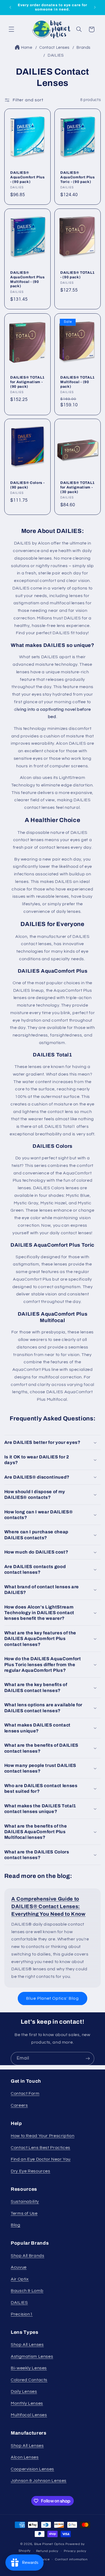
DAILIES (56, 55)
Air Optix (20, 2279)
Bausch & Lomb (27, 2291)
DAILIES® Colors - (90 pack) (27, 485)
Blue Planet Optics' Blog (52, 1998)
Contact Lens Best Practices (41, 2148)
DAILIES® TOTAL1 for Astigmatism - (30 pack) (78, 487)
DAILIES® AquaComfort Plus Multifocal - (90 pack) (27, 279)
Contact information (71, 2559)
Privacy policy (75, 2551)
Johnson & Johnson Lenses (39, 2481)
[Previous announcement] (10, 7)
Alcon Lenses (25, 2457)
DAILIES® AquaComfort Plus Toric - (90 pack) (78, 177)
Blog (16, 2225)
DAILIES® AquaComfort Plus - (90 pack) (27, 177)
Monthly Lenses (27, 2403)
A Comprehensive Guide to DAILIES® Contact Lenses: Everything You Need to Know (48, 1906)
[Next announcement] (95, 7)
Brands (83, 48)
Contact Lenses (55, 48)
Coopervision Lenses (32, 2469)
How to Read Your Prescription (43, 2136)
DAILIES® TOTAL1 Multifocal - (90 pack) (78, 382)
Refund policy (47, 2551)
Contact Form (25, 2093)
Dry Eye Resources (31, 2171)
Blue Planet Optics (49, 2544)
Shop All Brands (27, 2256)
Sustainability (25, 2201)
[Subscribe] (88, 2059)
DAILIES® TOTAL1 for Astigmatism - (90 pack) (27, 382)
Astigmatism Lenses (32, 2356)
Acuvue (19, 2267)
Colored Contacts (29, 2380)
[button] (11, 29)
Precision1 (22, 2314)
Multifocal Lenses (29, 2415)
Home (27, 48)
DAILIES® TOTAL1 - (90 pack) (78, 275)
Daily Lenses (24, 2391)
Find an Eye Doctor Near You (41, 2159)
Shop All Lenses (27, 2345)
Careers (19, 2105)
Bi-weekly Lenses (29, 2368)
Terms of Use (24, 2213)
